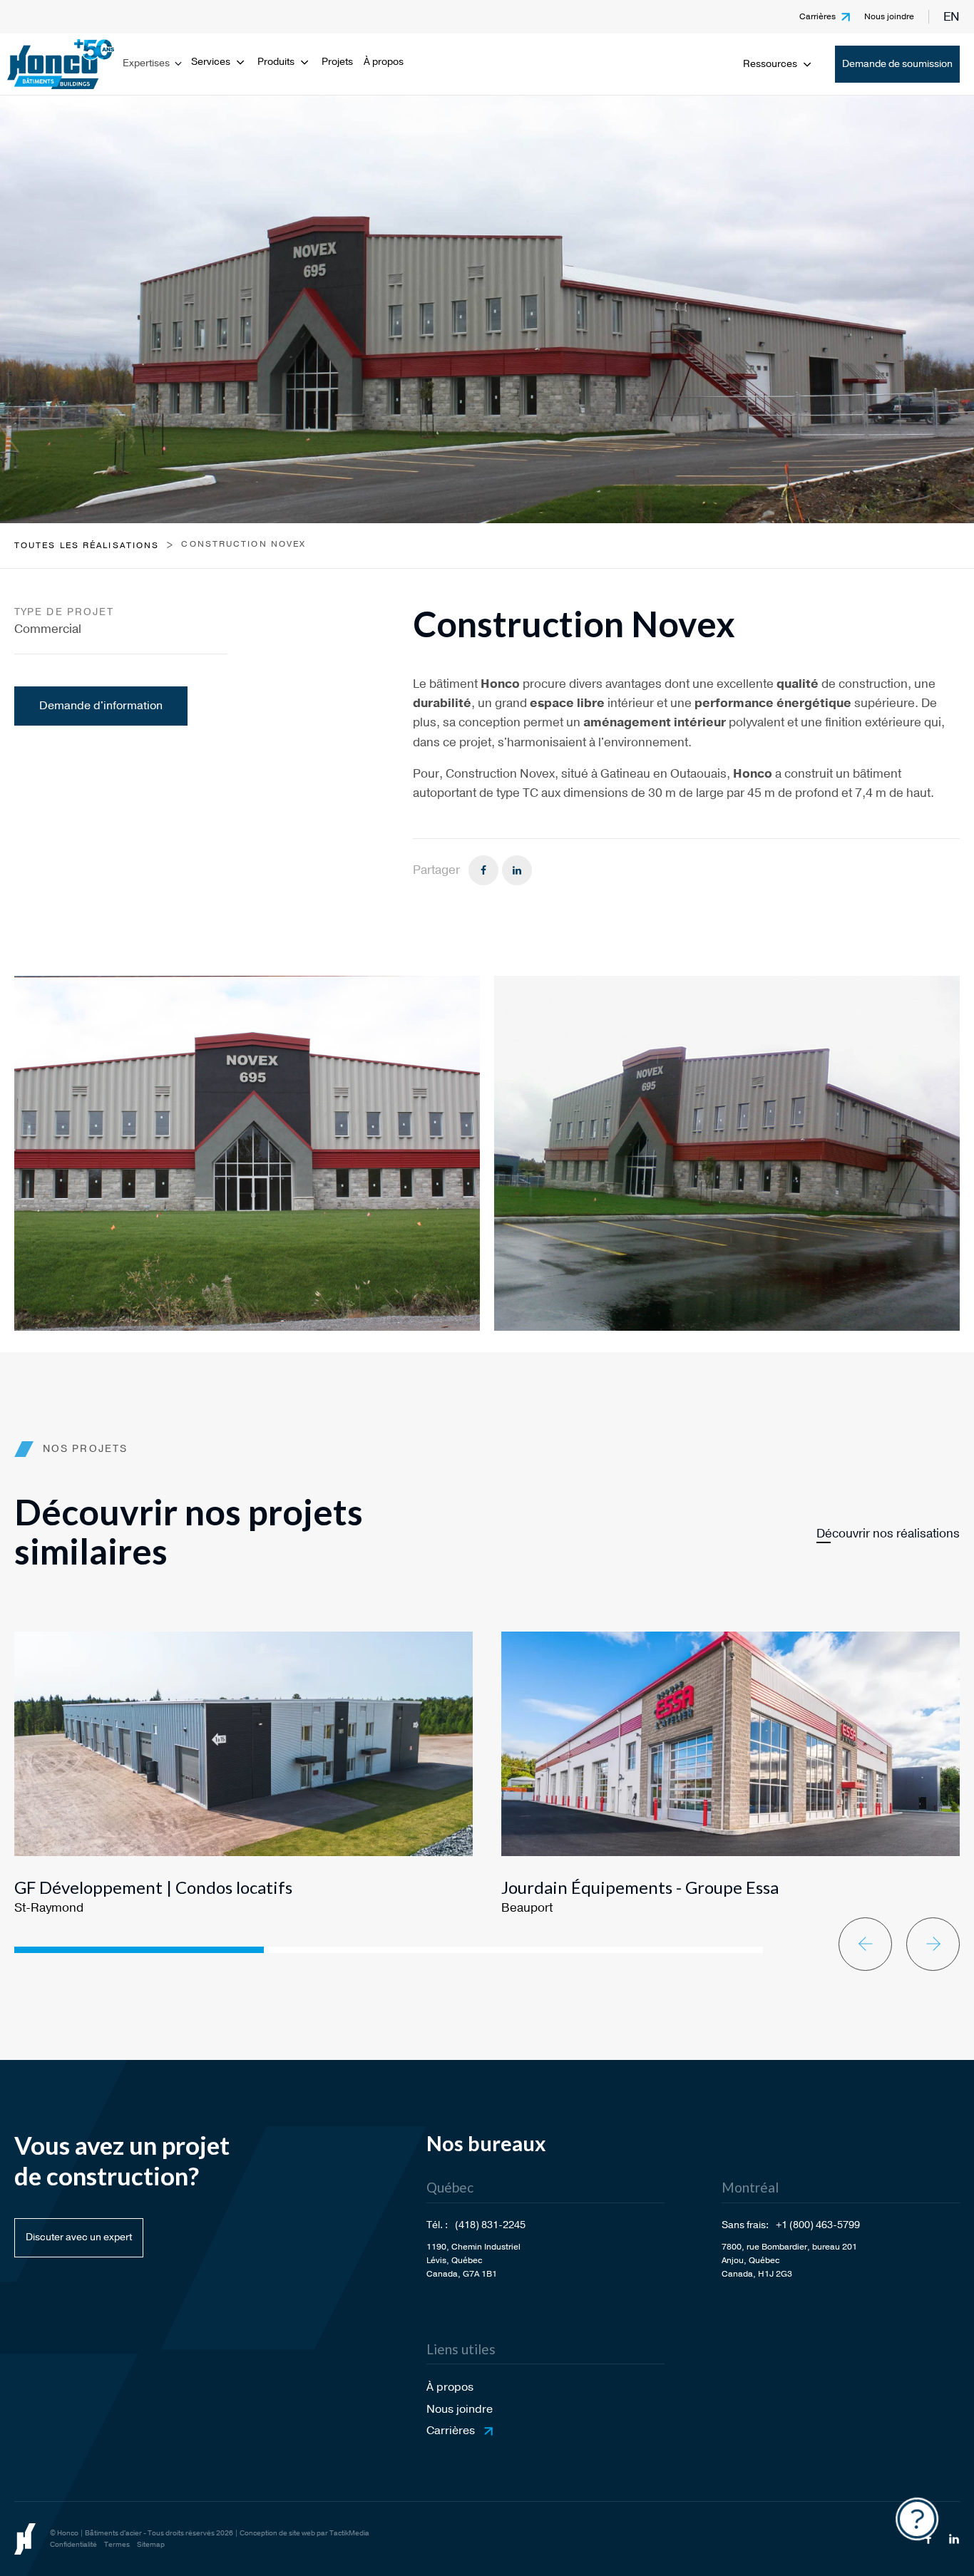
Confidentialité (73, 2545)
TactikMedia (349, 2533)
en (952, 17)
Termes (117, 2545)
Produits (276, 62)
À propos (384, 62)
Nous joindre (889, 16)
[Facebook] (483, 870)
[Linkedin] (517, 870)
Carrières (817, 16)
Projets (337, 62)
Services (211, 62)
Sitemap (151, 2545)
